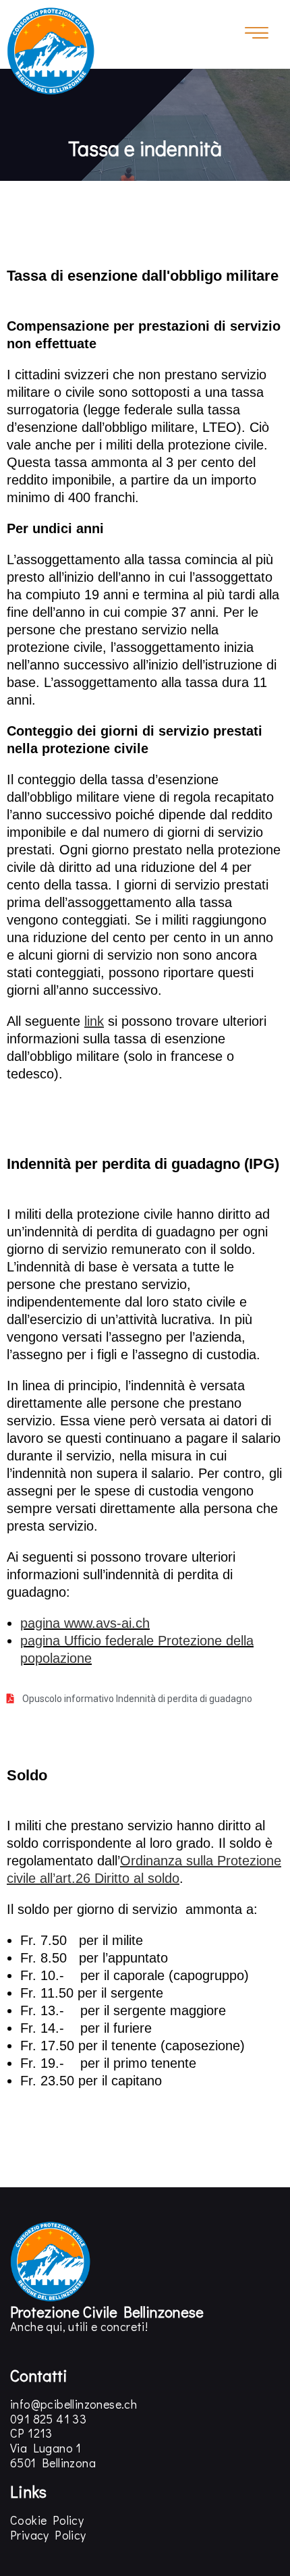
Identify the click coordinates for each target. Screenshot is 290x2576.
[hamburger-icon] (257, 34)
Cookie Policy (47, 2520)
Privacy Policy (48, 2535)
